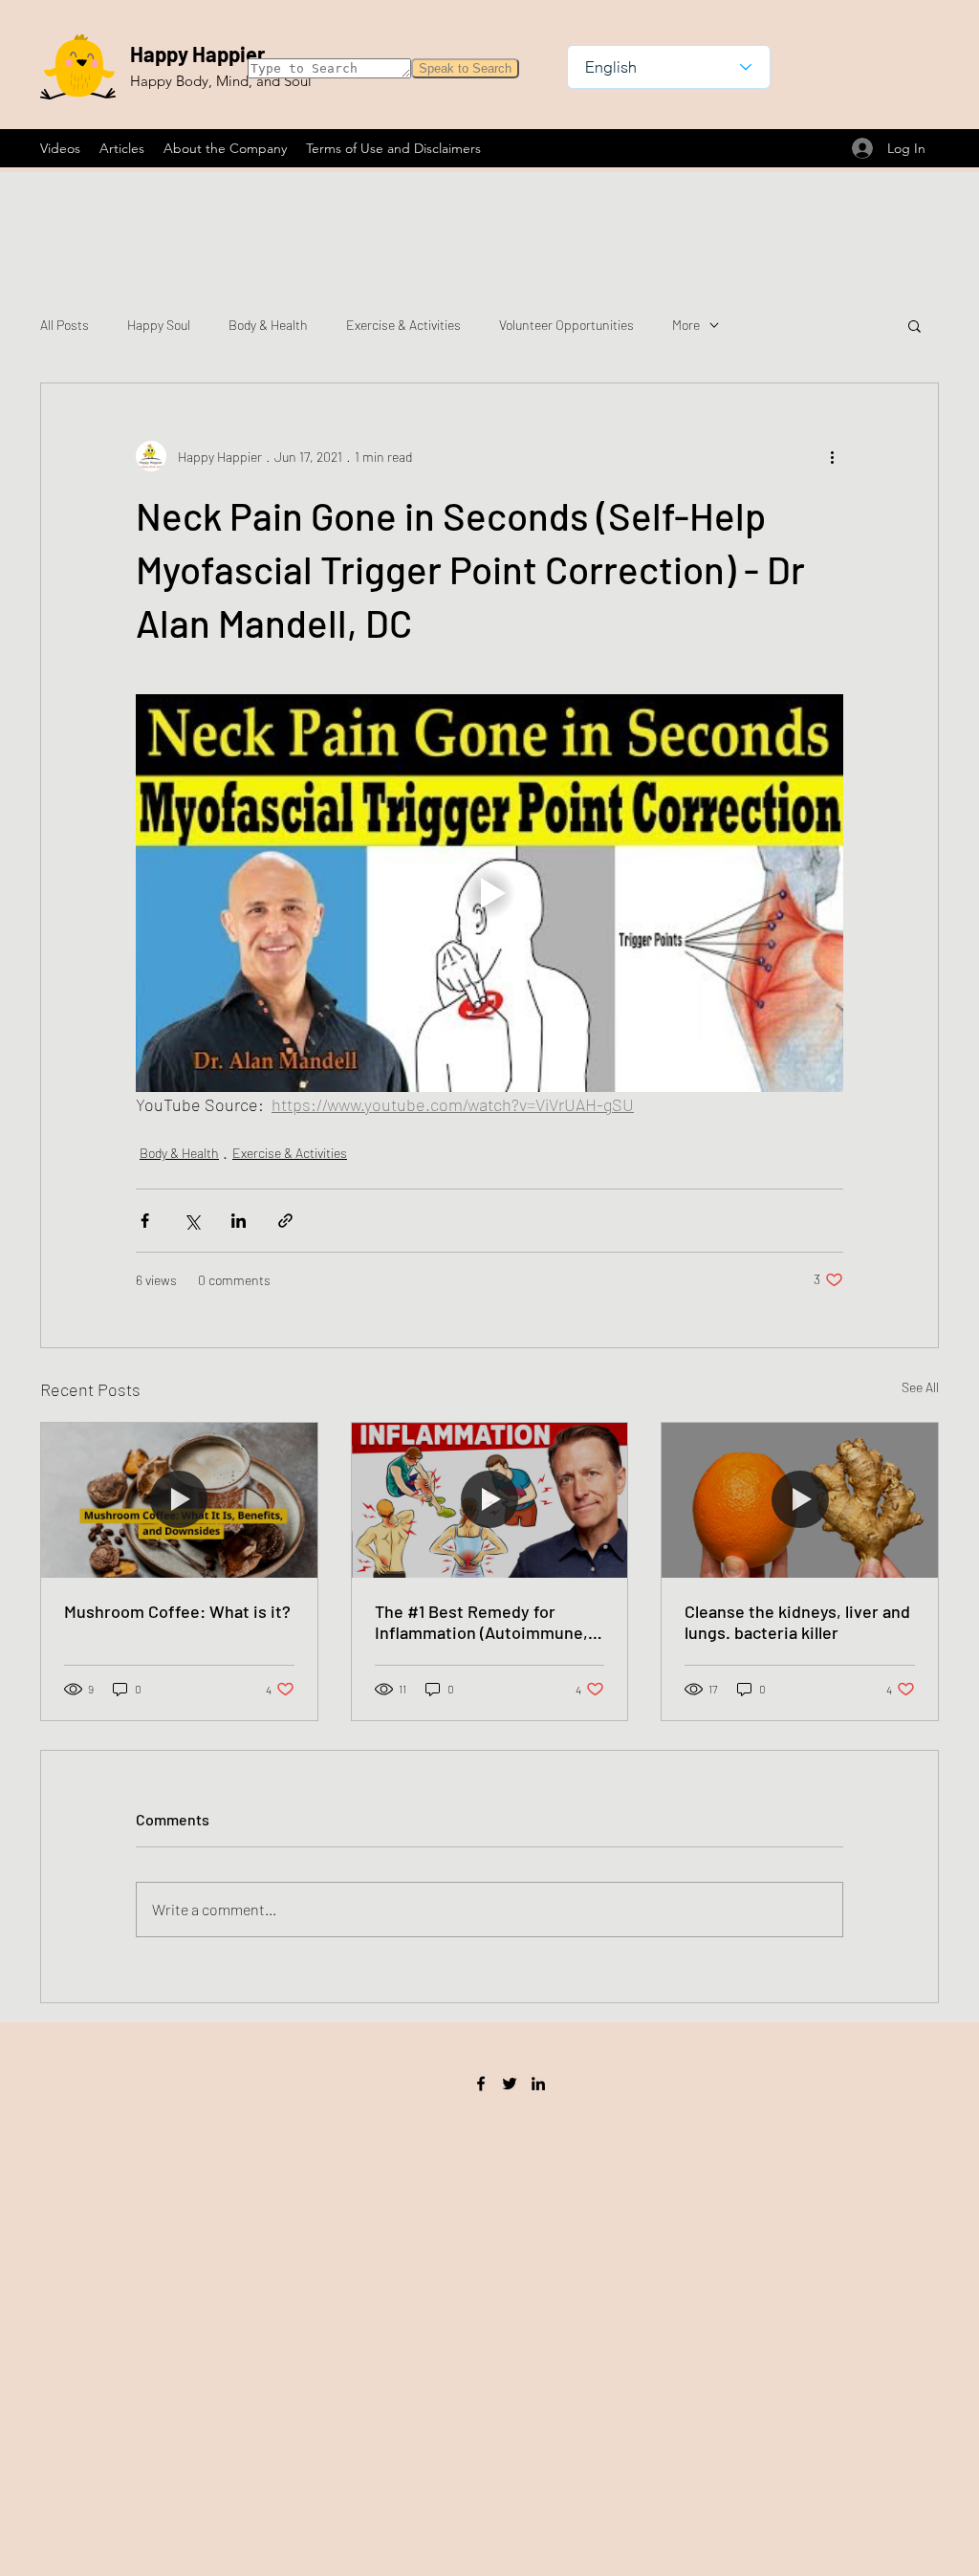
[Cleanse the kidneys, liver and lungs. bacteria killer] (800, 1500)
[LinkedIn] (538, 2084)
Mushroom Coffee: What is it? (177, 1611)
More (686, 325)
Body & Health (268, 325)
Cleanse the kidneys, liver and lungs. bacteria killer (797, 1622)
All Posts (65, 325)
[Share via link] (285, 1221)
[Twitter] (510, 2084)
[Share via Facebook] (145, 1221)
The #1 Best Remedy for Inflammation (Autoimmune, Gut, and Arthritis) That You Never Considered (481, 1622)
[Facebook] (481, 2084)
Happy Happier (197, 54)
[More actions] (832, 456)
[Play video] (489, 893)
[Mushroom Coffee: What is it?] (179, 1500)
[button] (914, 325)
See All (920, 1387)
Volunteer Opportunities (566, 325)
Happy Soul (159, 325)
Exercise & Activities (403, 325)
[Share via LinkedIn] (239, 1221)
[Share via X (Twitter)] (192, 1221)
